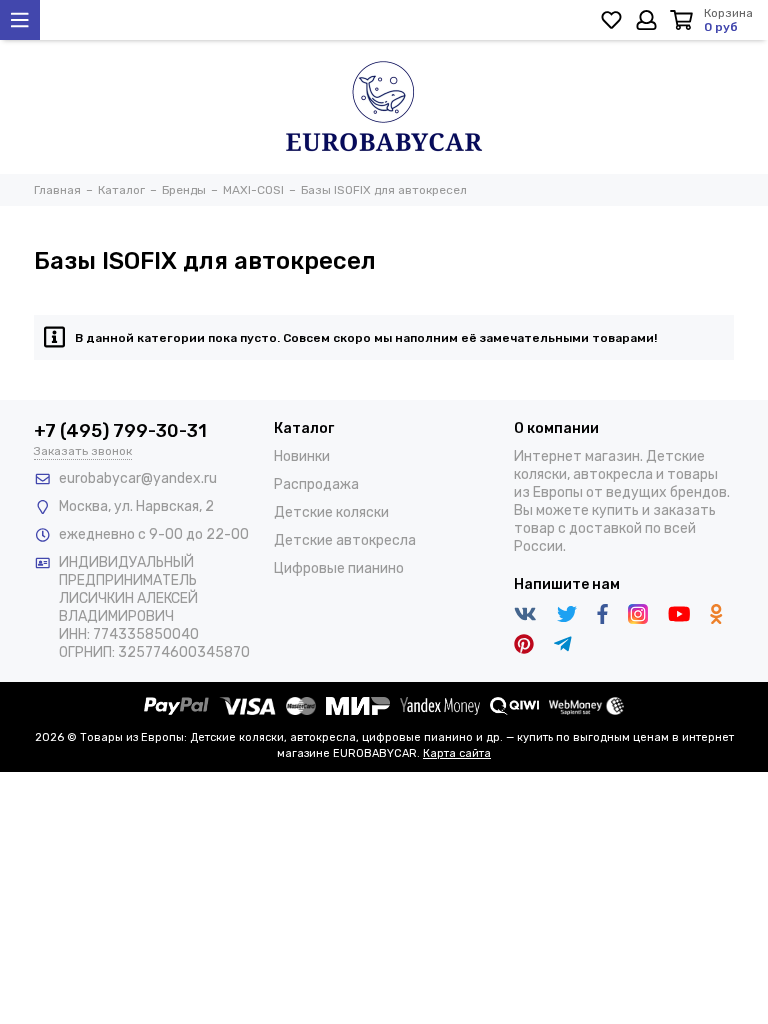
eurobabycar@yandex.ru (138, 478)
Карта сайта (457, 753)
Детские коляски (331, 512)
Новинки (302, 456)
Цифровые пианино (339, 568)
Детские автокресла (345, 540)
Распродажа (316, 484)
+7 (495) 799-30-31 (120, 431)
